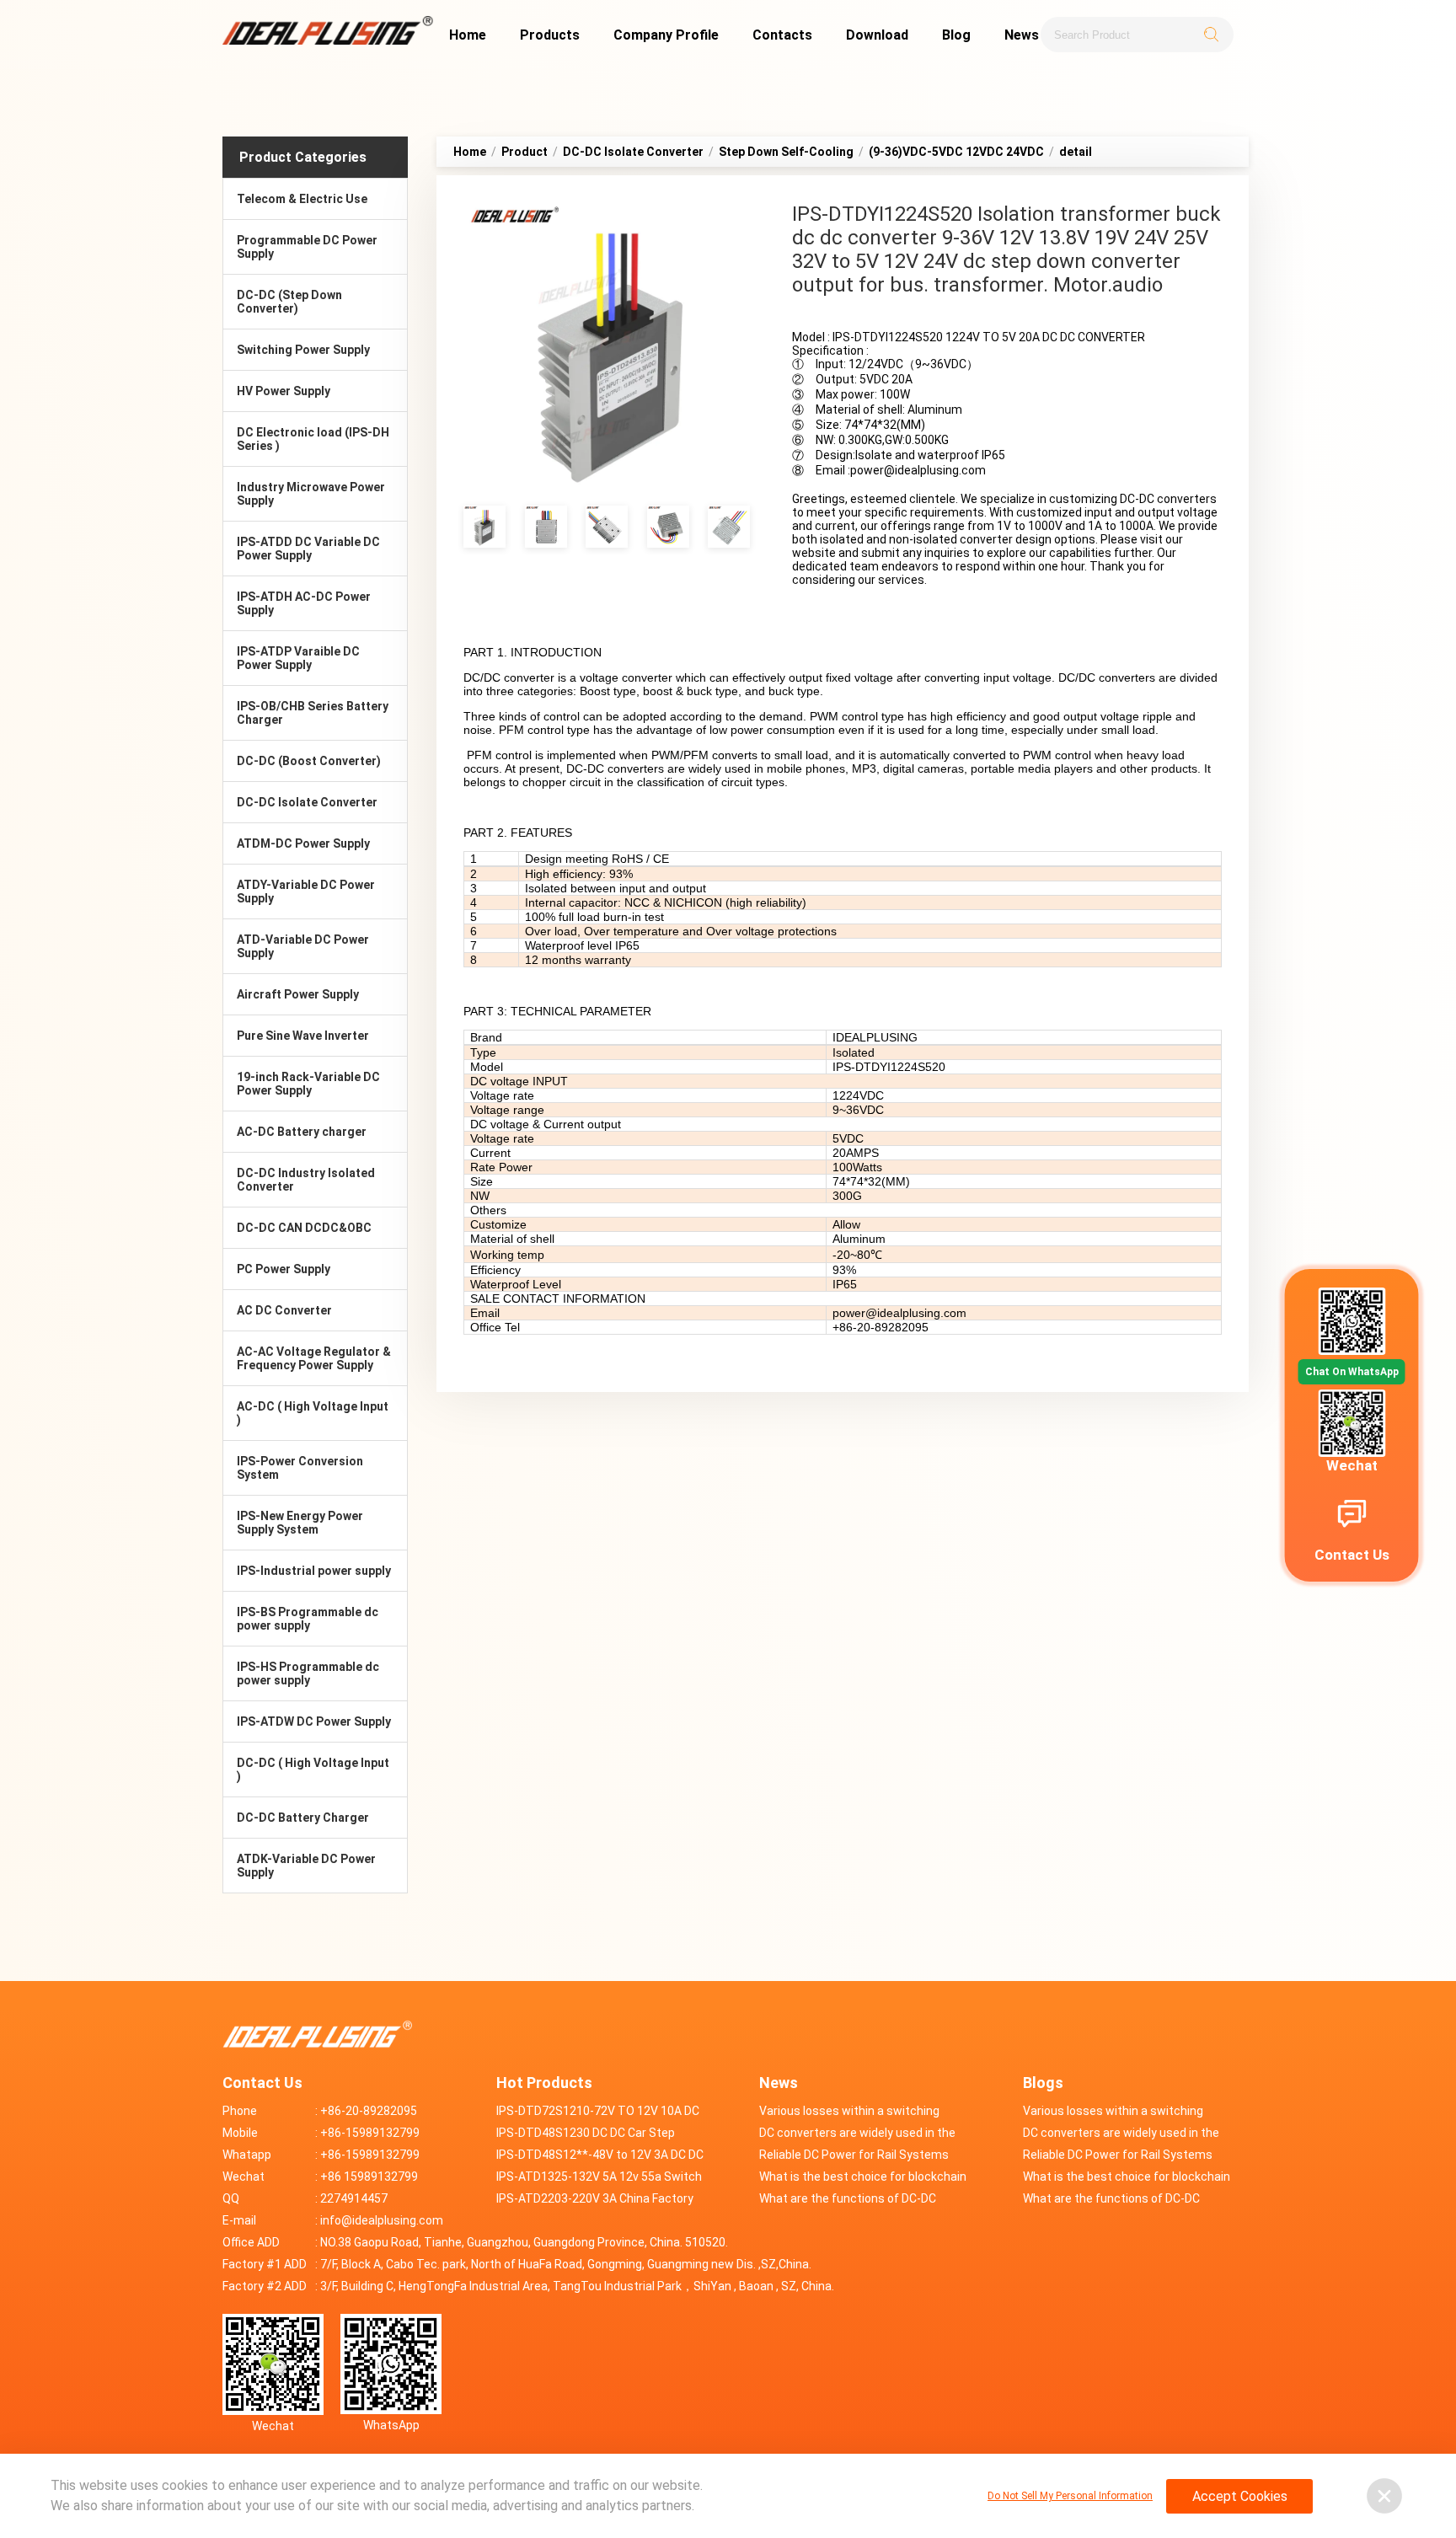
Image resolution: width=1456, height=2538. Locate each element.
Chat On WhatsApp (1352, 1372)
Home (468, 35)
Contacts (782, 35)
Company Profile (666, 35)
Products (550, 35)
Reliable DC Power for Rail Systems (854, 2155)
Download (877, 35)
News (1022, 35)
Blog (956, 35)
